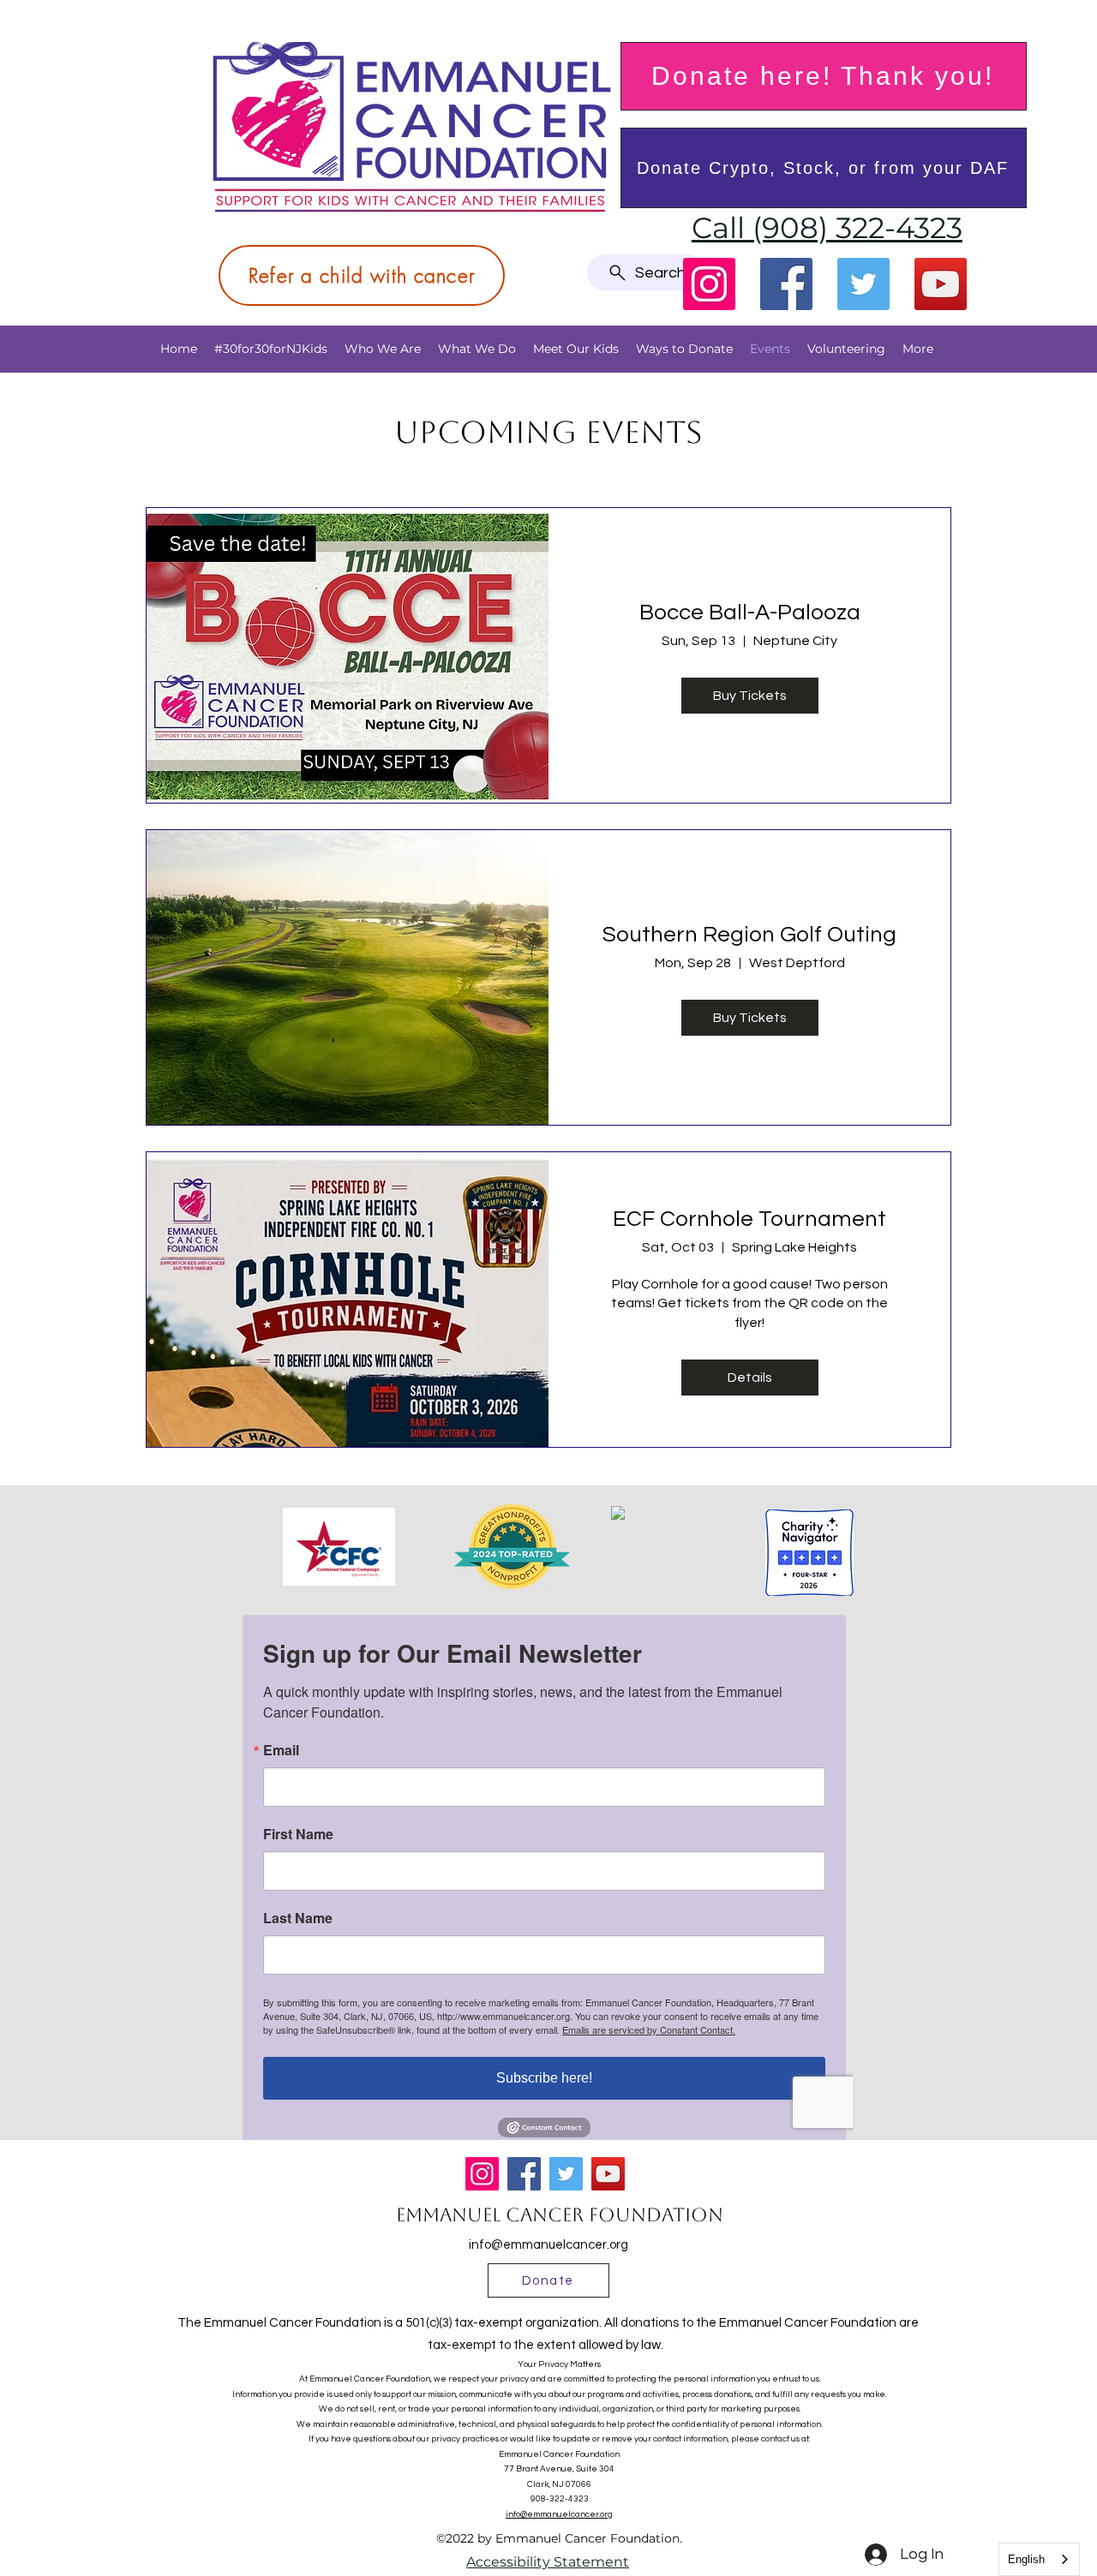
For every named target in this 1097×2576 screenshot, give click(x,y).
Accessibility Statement (548, 2562)
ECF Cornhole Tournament (749, 1219)
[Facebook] (786, 284)
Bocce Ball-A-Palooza (750, 613)
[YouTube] (941, 284)
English (1026, 2559)
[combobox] (1039, 2559)
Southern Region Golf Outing (749, 935)
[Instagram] (709, 284)
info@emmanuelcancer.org (548, 2245)
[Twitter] (863, 284)
